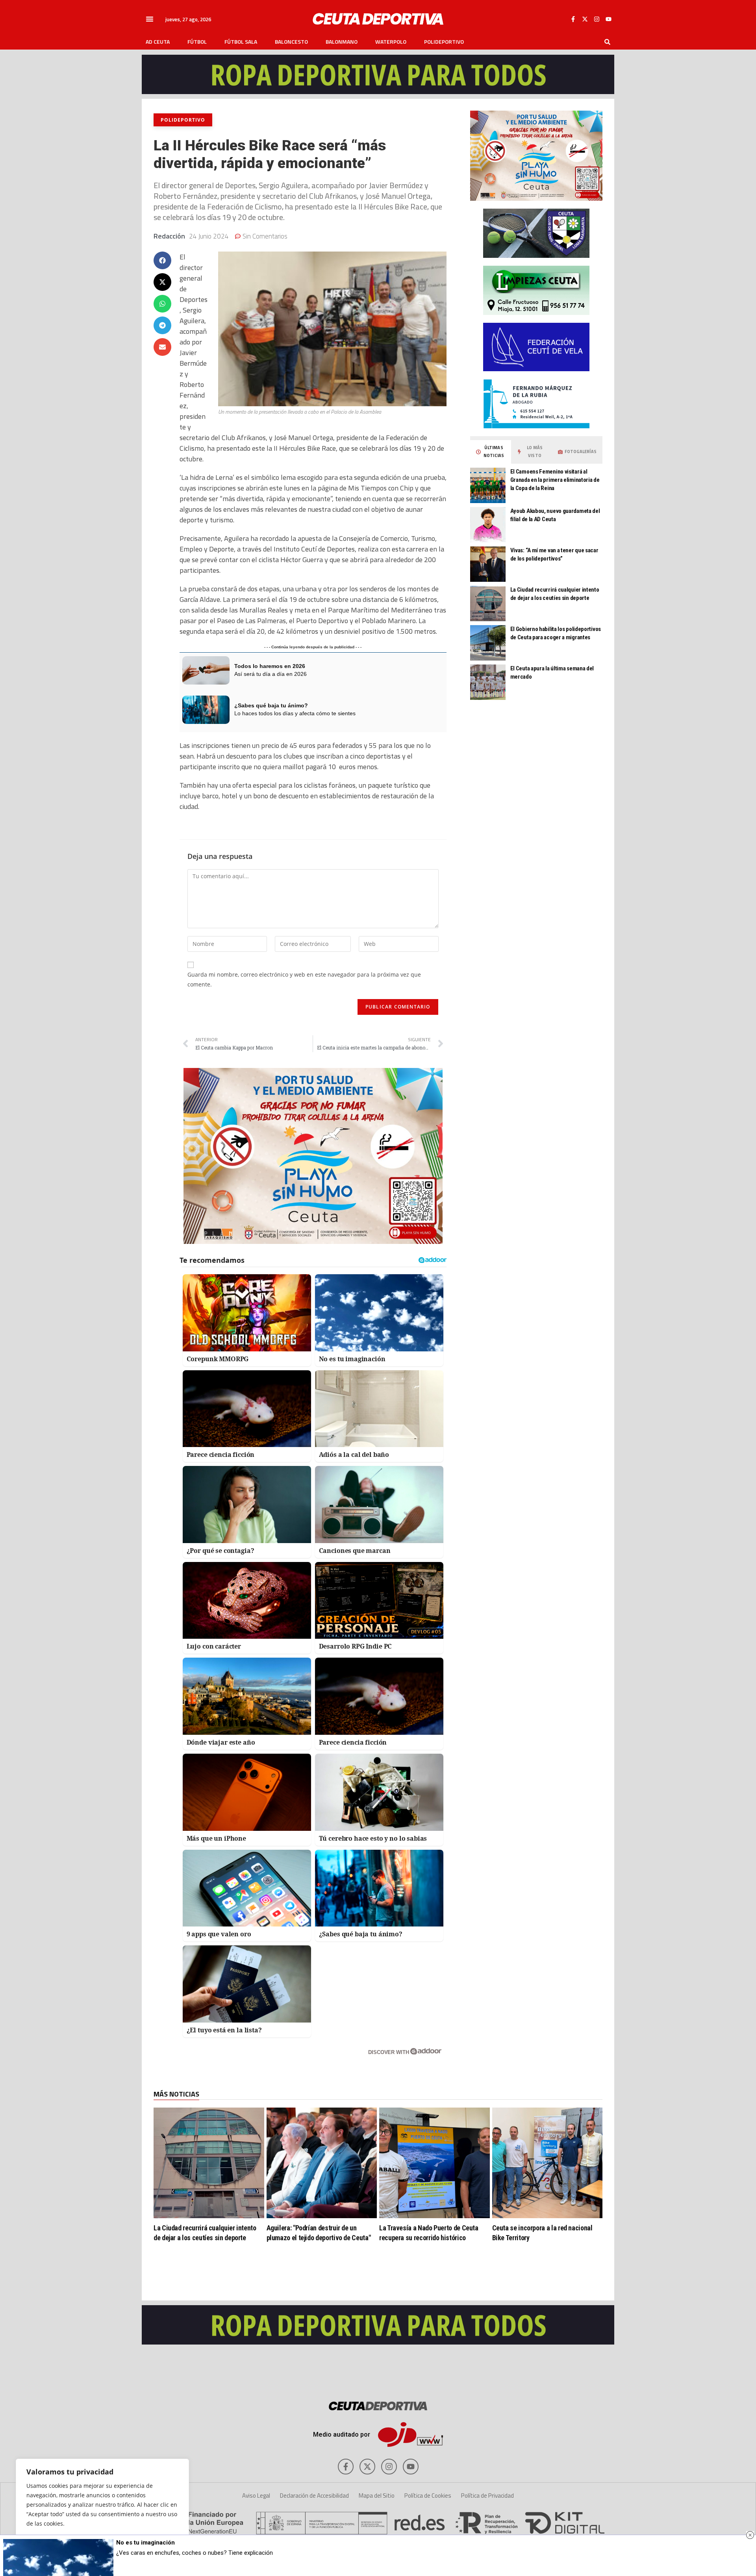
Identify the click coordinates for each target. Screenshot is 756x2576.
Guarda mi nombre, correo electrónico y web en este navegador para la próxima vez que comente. (304, 979)
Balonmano (342, 42)
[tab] (491, 452)
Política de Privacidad (487, 2495)
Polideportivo (444, 42)
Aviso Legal (256, 2495)
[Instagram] (597, 19)
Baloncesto (291, 42)
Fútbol (197, 42)
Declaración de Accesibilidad (314, 2495)
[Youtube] (608, 19)
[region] (102, 2509)
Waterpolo (391, 42)
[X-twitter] (585, 19)
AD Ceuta (158, 42)
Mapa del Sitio (377, 2495)
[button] (150, 19)
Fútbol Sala (241, 42)
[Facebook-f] (573, 19)
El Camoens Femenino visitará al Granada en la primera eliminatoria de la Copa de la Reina (555, 480)
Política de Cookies (428, 2495)
